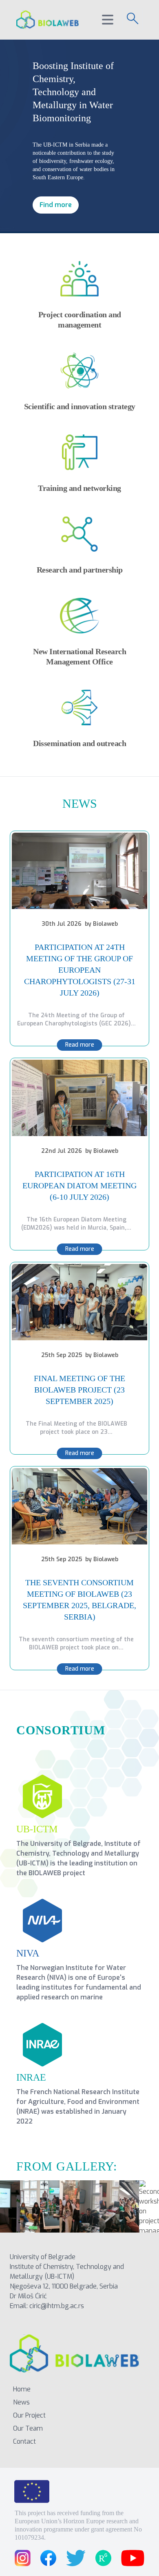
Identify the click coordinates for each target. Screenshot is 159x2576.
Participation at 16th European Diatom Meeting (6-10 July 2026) (79, 1185)
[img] (79, 871)
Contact (24, 2441)
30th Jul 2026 (62, 924)
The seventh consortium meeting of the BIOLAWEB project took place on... (76, 1643)
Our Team (28, 2428)
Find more (56, 205)
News (21, 2402)
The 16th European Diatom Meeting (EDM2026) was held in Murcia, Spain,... (76, 1224)
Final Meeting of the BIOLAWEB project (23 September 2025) (79, 1390)
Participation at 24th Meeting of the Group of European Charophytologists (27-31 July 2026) (80, 970)
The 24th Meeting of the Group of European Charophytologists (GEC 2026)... (76, 1019)
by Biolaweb (101, 924)
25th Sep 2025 (62, 1355)
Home (22, 2389)
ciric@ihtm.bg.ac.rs (57, 2306)
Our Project (29, 2415)
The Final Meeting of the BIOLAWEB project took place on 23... (76, 1428)
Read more (80, 1045)
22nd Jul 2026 (62, 1151)
